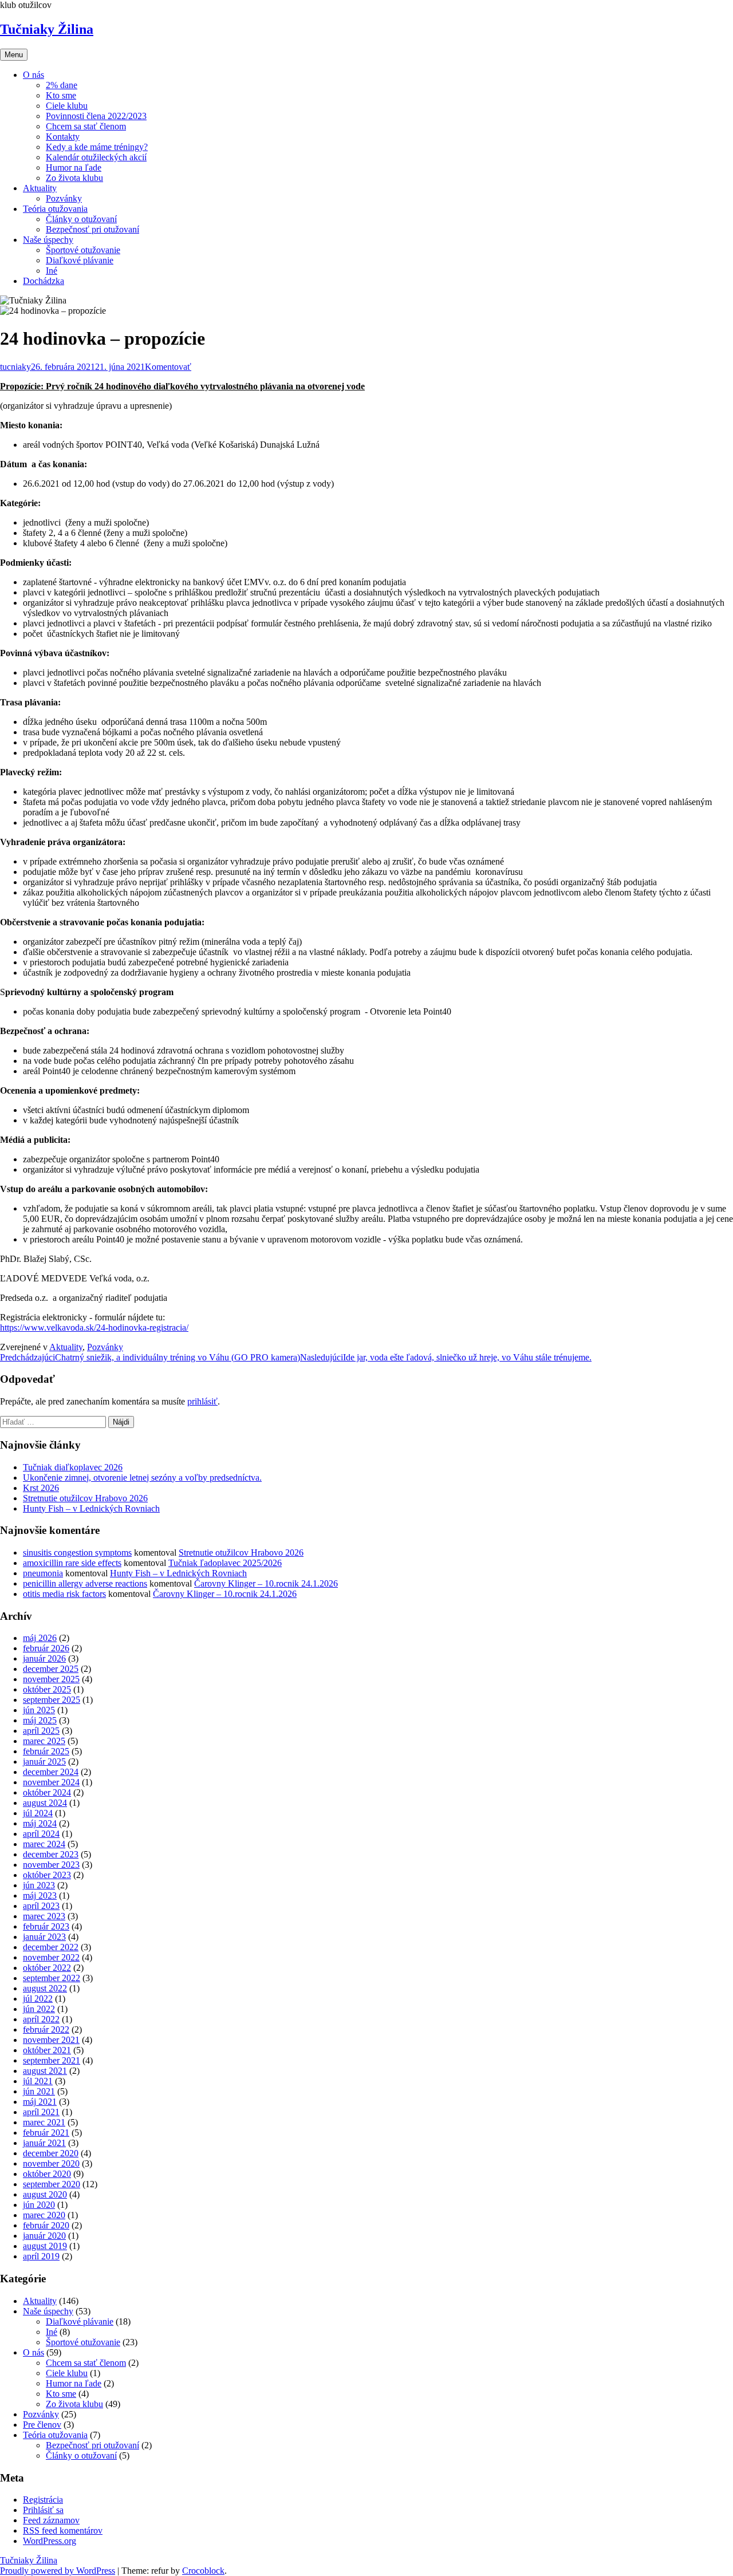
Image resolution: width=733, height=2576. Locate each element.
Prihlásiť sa (43, 2510)
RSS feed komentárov (63, 2530)
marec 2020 (44, 2215)
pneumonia (43, 1573)
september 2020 (52, 2184)
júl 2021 (38, 2081)
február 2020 (46, 2225)
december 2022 (51, 1947)
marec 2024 (44, 1844)
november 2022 (51, 1957)
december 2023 (51, 1854)
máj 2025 (40, 1720)
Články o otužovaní (81, 219)
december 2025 (51, 1669)
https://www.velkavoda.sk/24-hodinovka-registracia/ (94, 1328)
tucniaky (15, 367)
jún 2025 (39, 1710)
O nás (34, 75)
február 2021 (46, 2133)
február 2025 (46, 1751)
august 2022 (45, 1988)
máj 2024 (40, 1823)
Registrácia (43, 2500)
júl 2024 (38, 1813)
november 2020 (51, 2163)
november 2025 (51, 1679)
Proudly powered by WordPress (58, 2571)
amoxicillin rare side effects (72, 1563)
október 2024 (47, 1792)
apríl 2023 (41, 1906)
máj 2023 (40, 1895)
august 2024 (45, 1803)
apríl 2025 (41, 1731)
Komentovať (168, 367)
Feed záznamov (51, 2520)
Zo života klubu (74, 178)
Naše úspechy (48, 240)
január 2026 (44, 1658)
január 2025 (44, 1762)
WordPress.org (50, 2541)
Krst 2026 (41, 1488)
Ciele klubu (67, 106)
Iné (52, 271)
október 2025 (47, 1689)
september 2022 (52, 1978)
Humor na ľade (74, 167)
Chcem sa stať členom (86, 126)
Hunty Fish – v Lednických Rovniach (91, 1508)
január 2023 (44, 1937)
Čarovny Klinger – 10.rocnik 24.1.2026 (266, 1583)
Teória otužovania (55, 209)
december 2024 (51, 1772)
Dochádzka (44, 281)
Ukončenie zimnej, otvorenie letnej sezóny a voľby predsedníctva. (142, 1478)
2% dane (62, 85)
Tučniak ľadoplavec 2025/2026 (225, 1563)
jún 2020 (39, 2205)
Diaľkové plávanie (80, 260)
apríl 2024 (41, 1834)
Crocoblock (203, 2571)
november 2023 (51, 1865)
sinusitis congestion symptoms (77, 1553)
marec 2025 (44, 1741)
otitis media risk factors (64, 1594)
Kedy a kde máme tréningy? (97, 147)
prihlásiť (202, 1401)
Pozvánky (64, 198)
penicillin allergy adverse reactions (85, 1583)
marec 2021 (44, 2122)
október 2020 (47, 2174)
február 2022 (46, 2029)
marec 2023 (44, 1916)
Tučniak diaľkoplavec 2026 (73, 1467)
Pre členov (42, 2425)
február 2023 (46, 1926)
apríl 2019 (41, 2256)
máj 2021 (40, 2102)
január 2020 (44, 2236)
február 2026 (46, 1648)
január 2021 (44, 2143)
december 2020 (51, 2153)
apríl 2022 (41, 2019)
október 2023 (47, 1875)
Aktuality (40, 188)
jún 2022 (39, 2009)
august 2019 (45, 2246)
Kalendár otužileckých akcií (96, 157)
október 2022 (47, 1968)
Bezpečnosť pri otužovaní (92, 229)
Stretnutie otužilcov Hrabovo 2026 (85, 1498)
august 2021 (45, 2071)
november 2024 (51, 1782)
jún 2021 (39, 2091)
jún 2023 (39, 1885)
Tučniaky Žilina (47, 29)
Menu (14, 55)
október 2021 (47, 2050)
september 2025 (52, 1700)
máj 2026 (40, 1638)
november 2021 (51, 2040)
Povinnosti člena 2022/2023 (96, 116)
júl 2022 (38, 1999)
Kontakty (63, 137)
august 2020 (45, 2194)
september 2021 (52, 2060)
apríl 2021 (41, 2112)
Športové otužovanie (83, 250)
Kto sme (61, 95)
